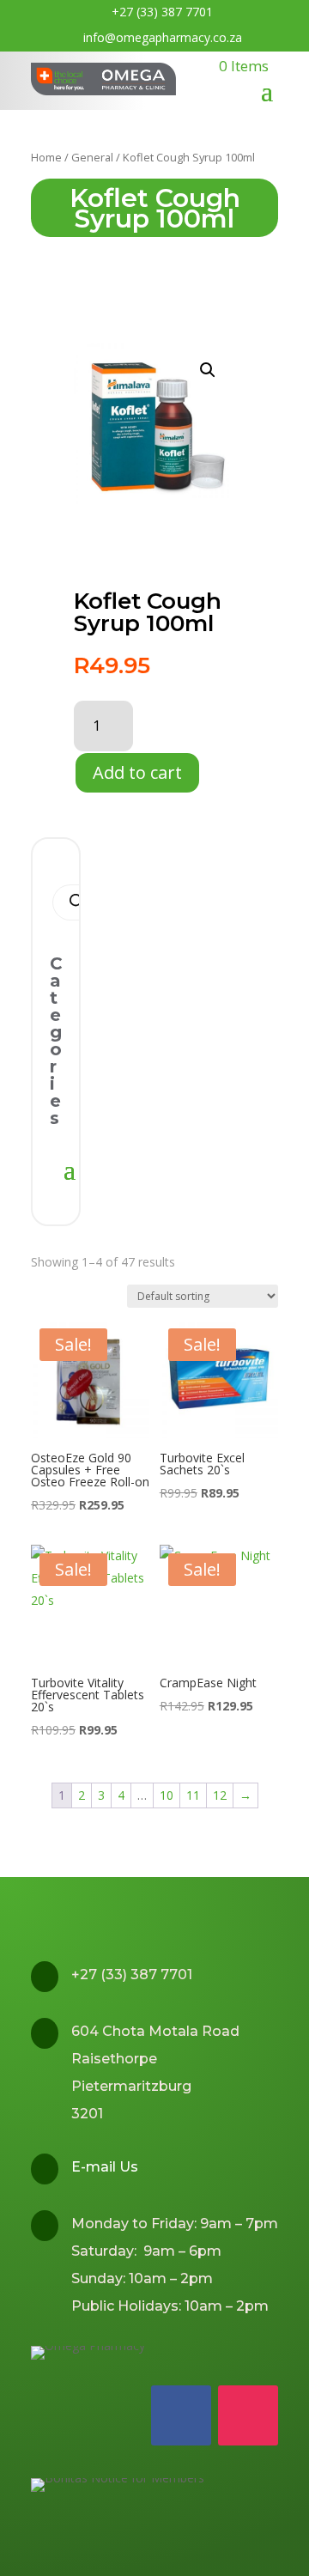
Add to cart (137, 772)
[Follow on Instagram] (248, 2415)
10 (167, 1795)
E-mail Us (105, 2167)
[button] (208, 370)
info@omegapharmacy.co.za (163, 37)
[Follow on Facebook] (181, 2415)
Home (46, 157)
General (92, 157)
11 (193, 1795)
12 (220, 1795)
